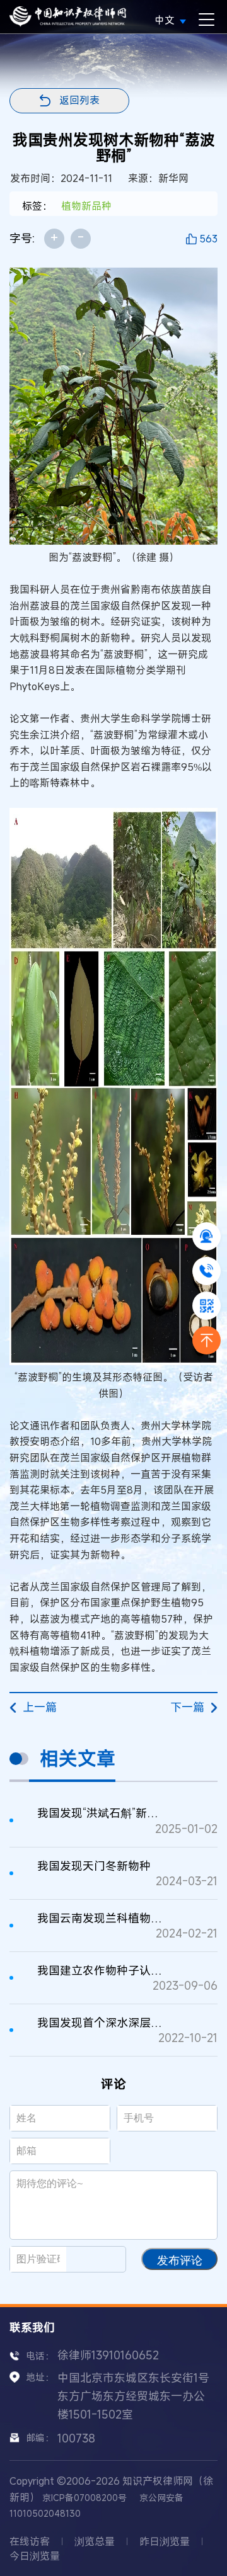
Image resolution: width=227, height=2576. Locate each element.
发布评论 (180, 2261)
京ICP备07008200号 (84, 2498)
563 (208, 239)
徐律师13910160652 (108, 2355)
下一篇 (187, 1707)
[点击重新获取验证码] (101, 2259)
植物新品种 (86, 206)
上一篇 (40, 1707)
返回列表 (79, 100)
